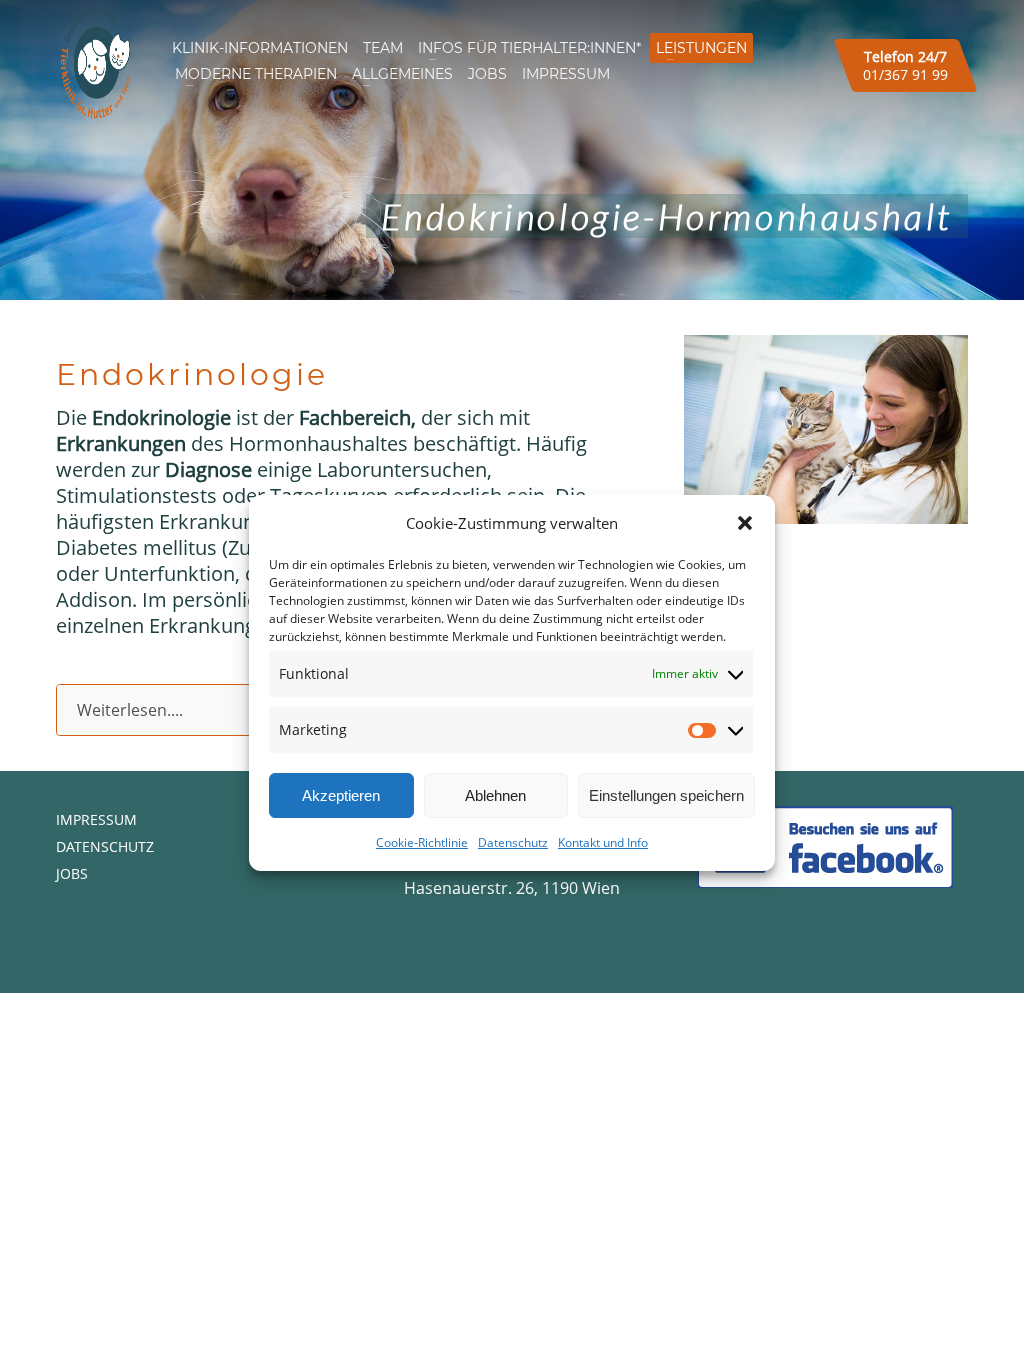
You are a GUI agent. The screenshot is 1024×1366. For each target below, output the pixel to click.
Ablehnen (495, 795)
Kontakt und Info (603, 842)
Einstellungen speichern (666, 795)
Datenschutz (513, 842)
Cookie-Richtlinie (422, 842)
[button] (745, 523)
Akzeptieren (341, 795)
